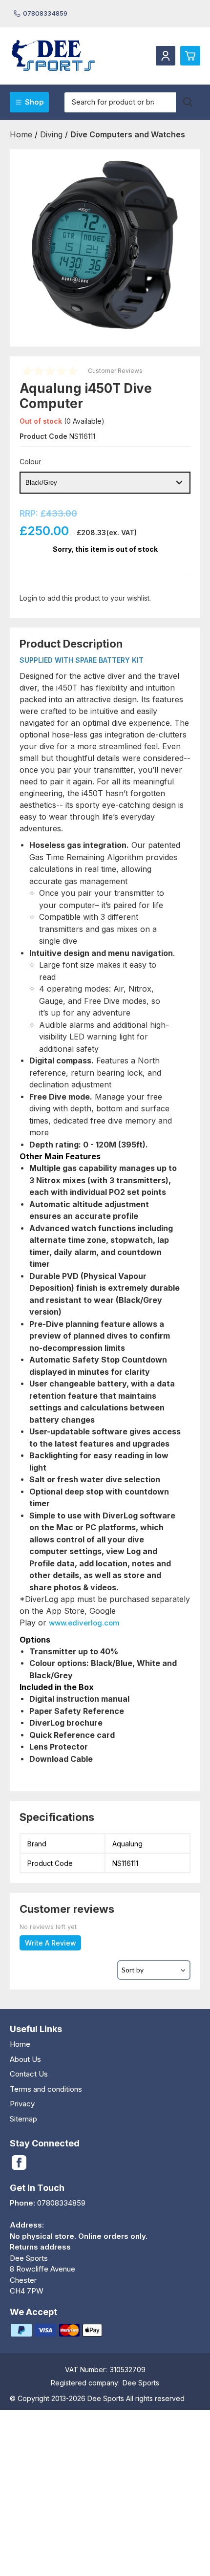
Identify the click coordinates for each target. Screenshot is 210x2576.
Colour (30, 462)
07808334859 (45, 13)
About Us (25, 2059)
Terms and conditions (46, 2089)
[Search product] (188, 102)
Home (20, 2044)
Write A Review (51, 1943)
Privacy (22, 2104)
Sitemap (23, 2119)
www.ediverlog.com (84, 1623)
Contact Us (29, 2074)
